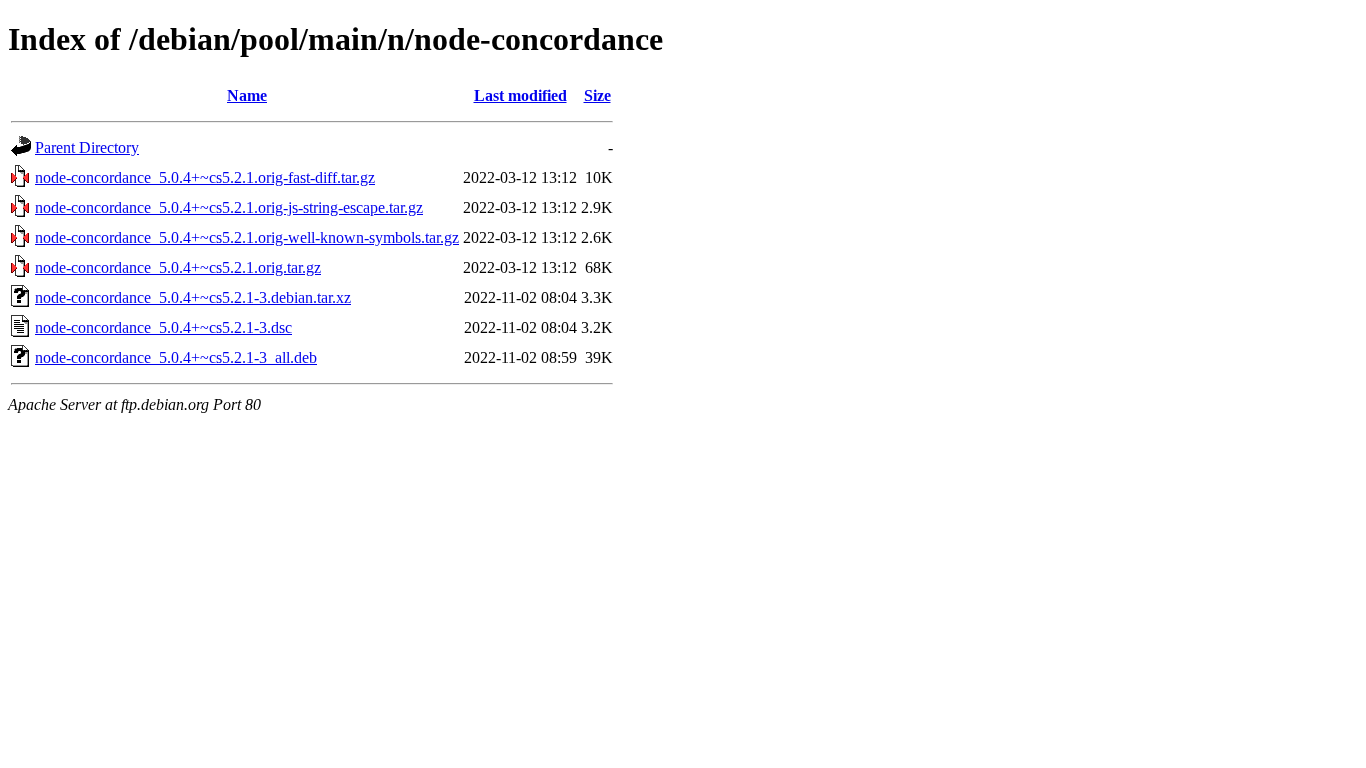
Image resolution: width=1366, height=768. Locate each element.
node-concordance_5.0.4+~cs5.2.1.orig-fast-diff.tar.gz (205, 177)
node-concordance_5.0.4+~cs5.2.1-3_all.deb (176, 357)
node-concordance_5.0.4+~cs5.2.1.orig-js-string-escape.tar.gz (229, 207)
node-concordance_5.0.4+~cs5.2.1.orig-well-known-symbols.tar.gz (247, 237)
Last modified (520, 95)
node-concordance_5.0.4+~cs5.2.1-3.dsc (163, 327)
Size (597, 95)
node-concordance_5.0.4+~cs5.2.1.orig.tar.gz (178, 267)
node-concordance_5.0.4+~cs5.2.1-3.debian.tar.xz (193, 297)
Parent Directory (87, 147)
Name (247, 95)
